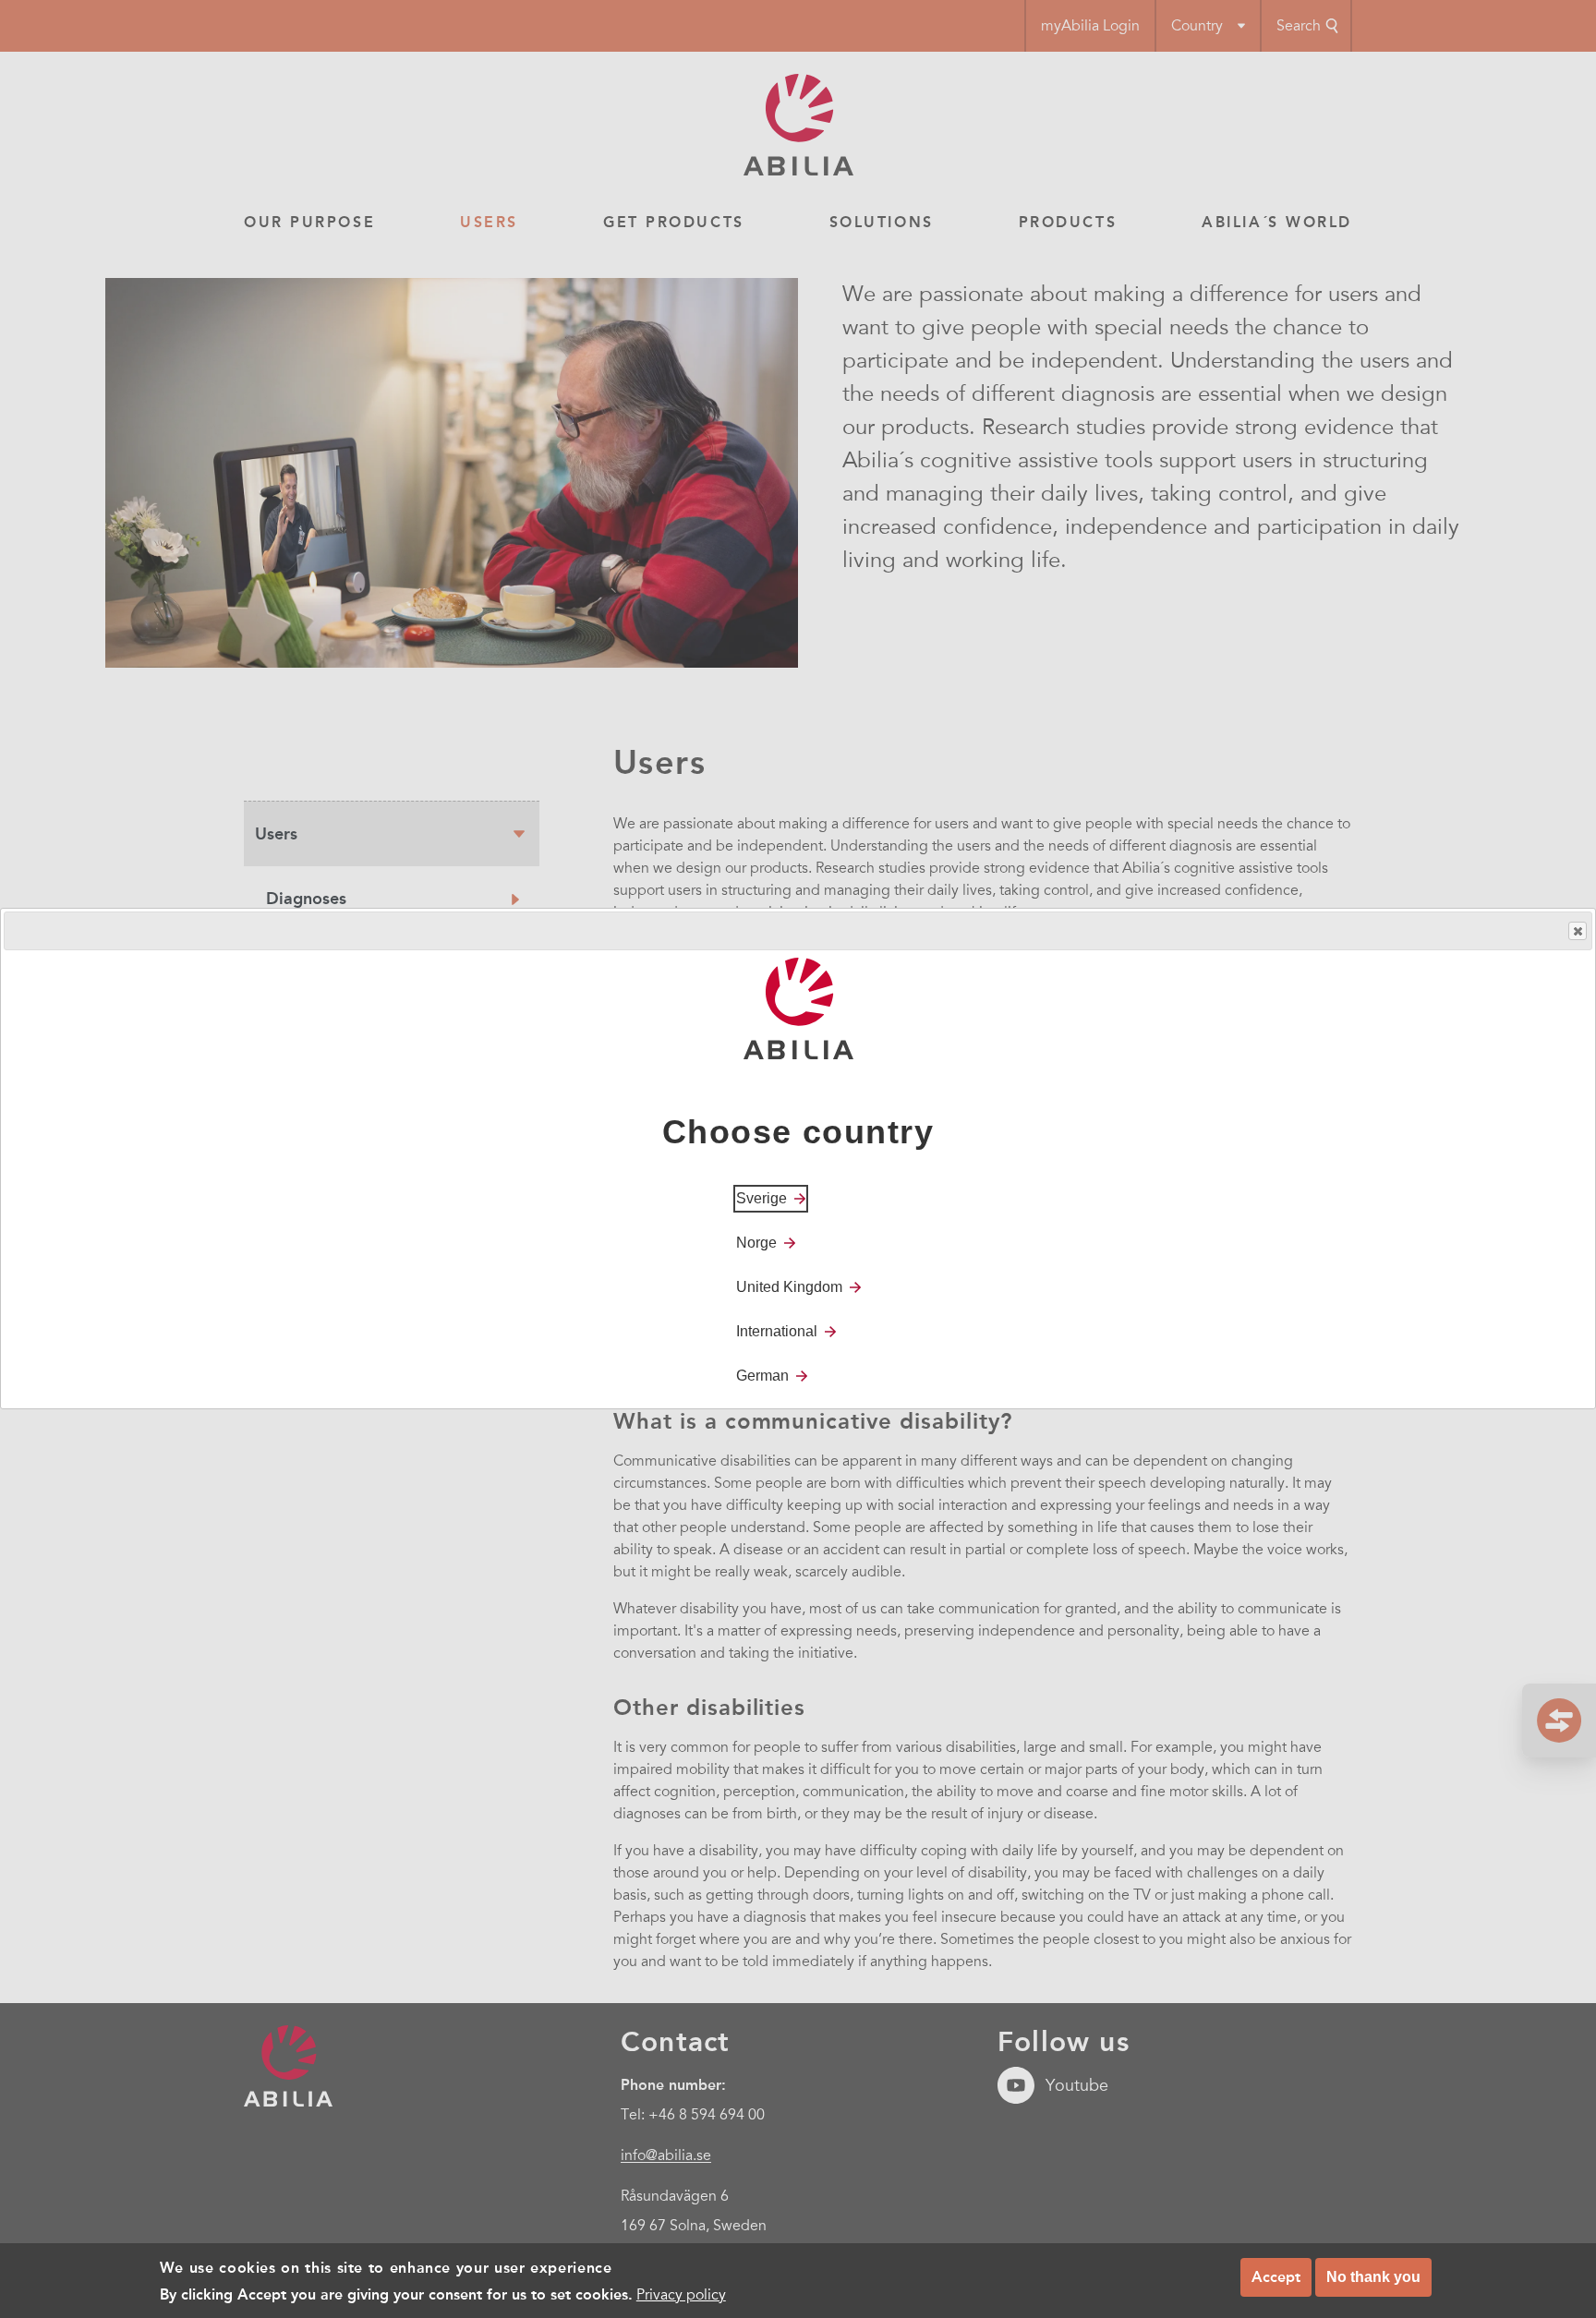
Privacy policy (681, 2294)
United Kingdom (789, 1288)
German (762, 1376)
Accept (1276, 2277)
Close (1578, 931)
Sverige (762, 1199)
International (777, 1332)
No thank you (1373, 2277)
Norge (756, 1244)
